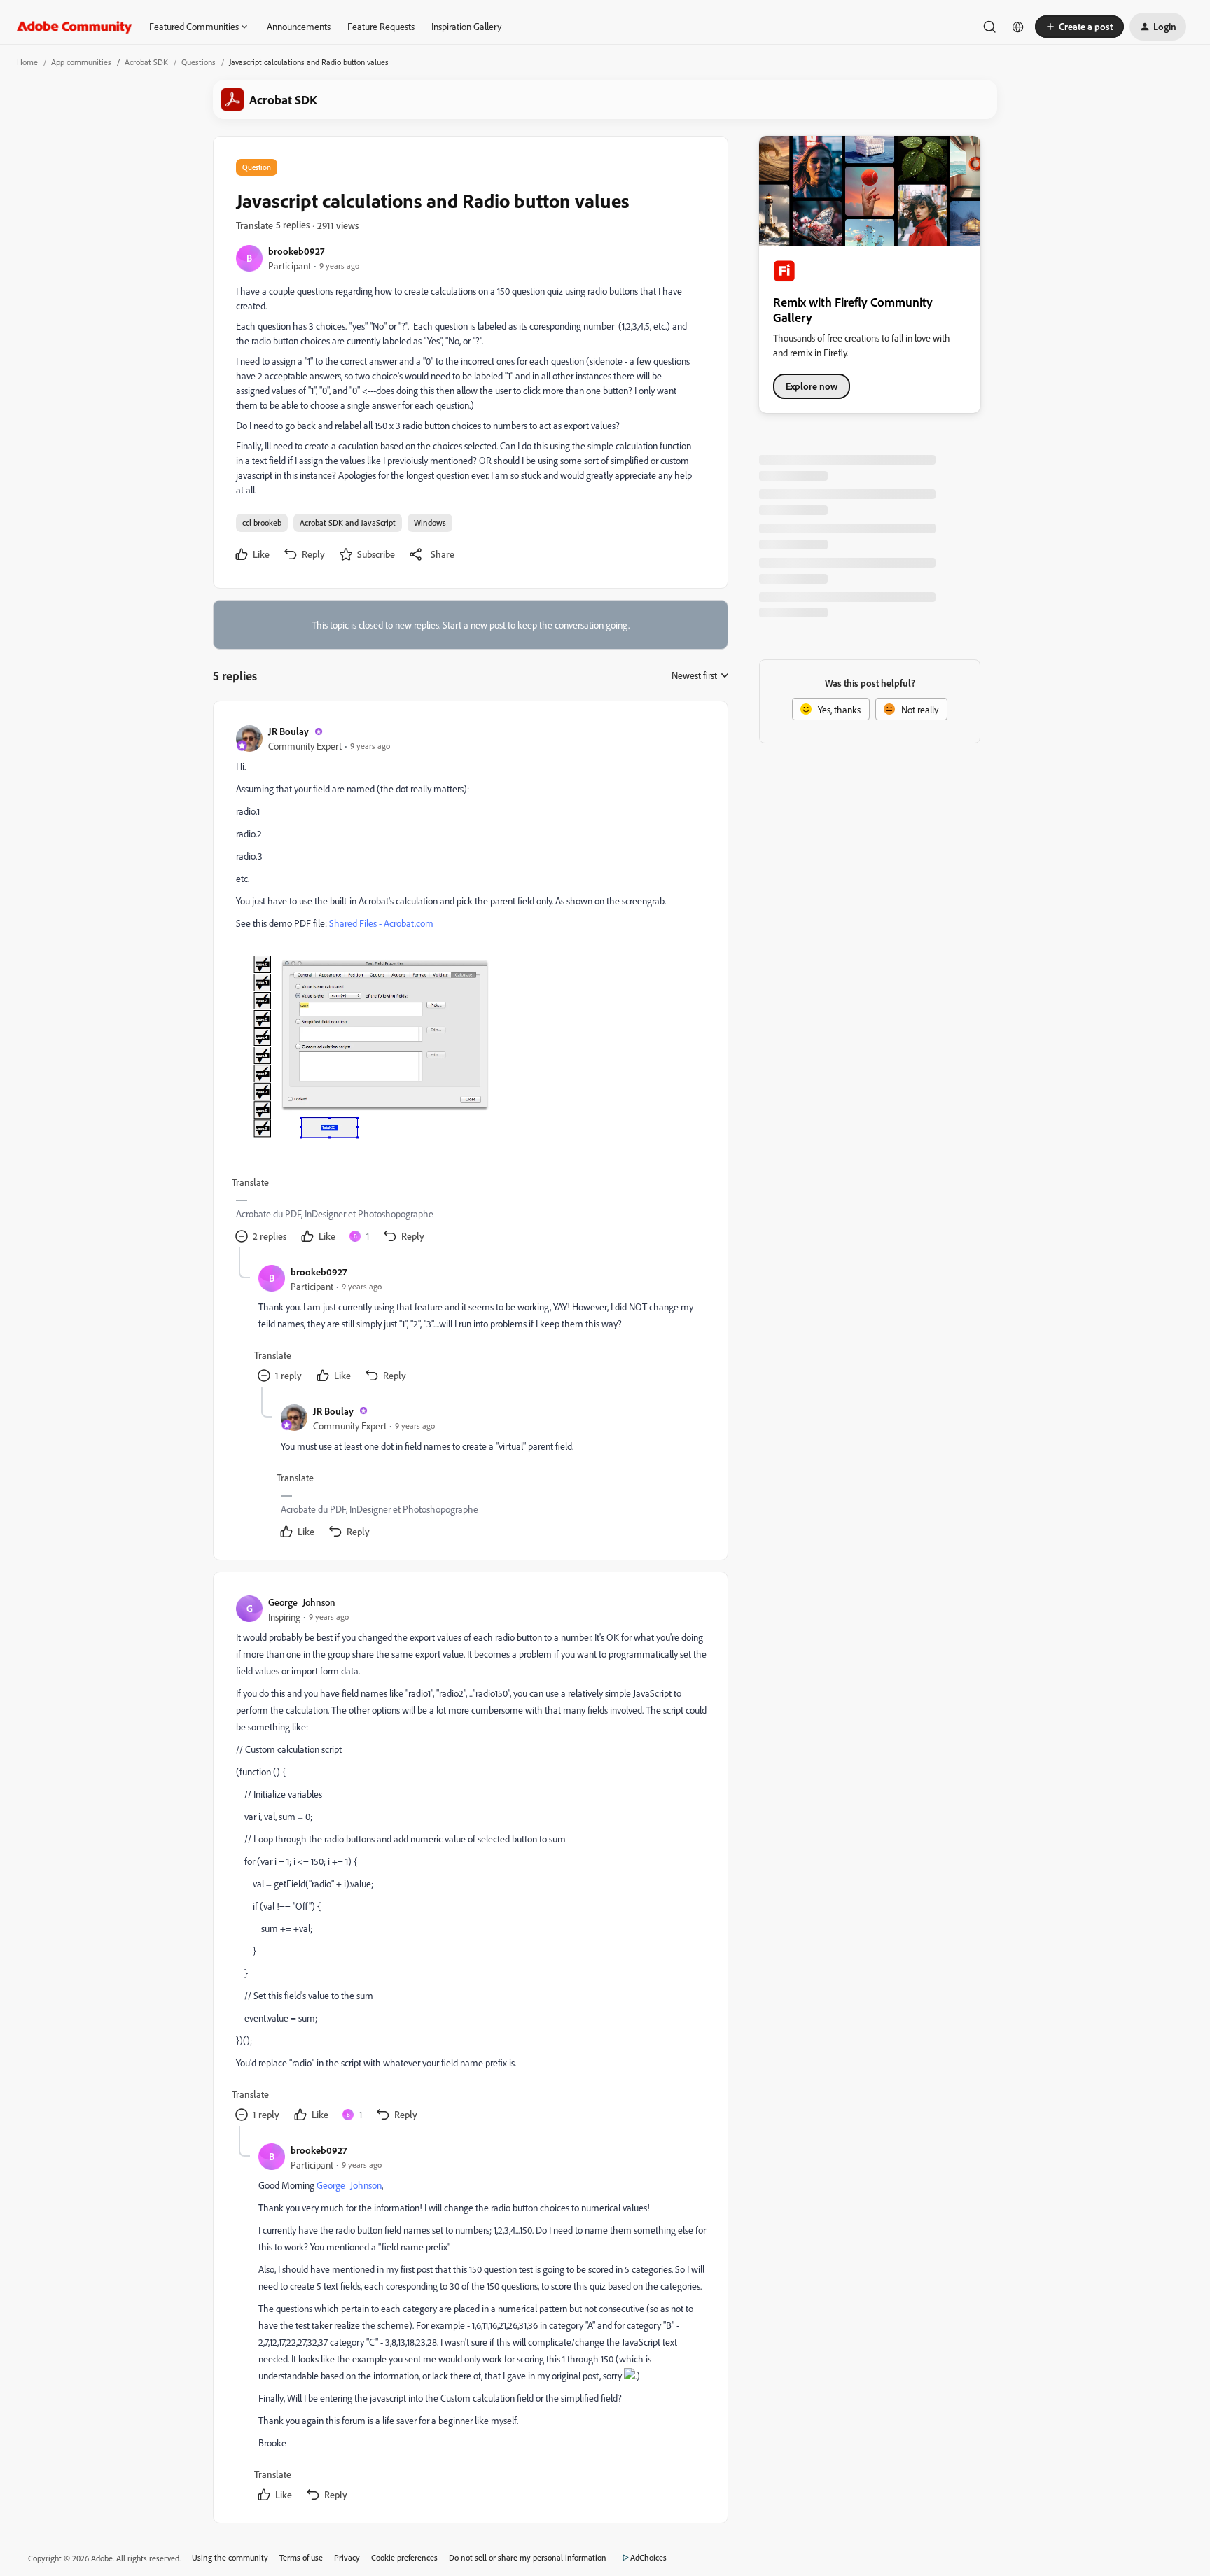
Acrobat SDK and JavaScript (348, 523)
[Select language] (1018, 27)
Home (27, 62)
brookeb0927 (296, 251)
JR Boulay (288, 731)
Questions (199, 62)
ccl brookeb (262, 523)
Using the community (230, 2557)
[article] (470, 986)
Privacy (347, 2557)
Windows (430, 523)
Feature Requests (381, 26)
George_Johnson (302, 1602)
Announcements (299, 26)
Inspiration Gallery (466, 26)
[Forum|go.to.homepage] (75, 27)
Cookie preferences (404, 2557)
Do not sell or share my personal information (528, 2557)
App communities (81, 62)
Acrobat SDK (146, 62)
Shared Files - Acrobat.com (381, 923)
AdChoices (648, 2557)
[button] (1079, 27)
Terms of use (301, 2557)
